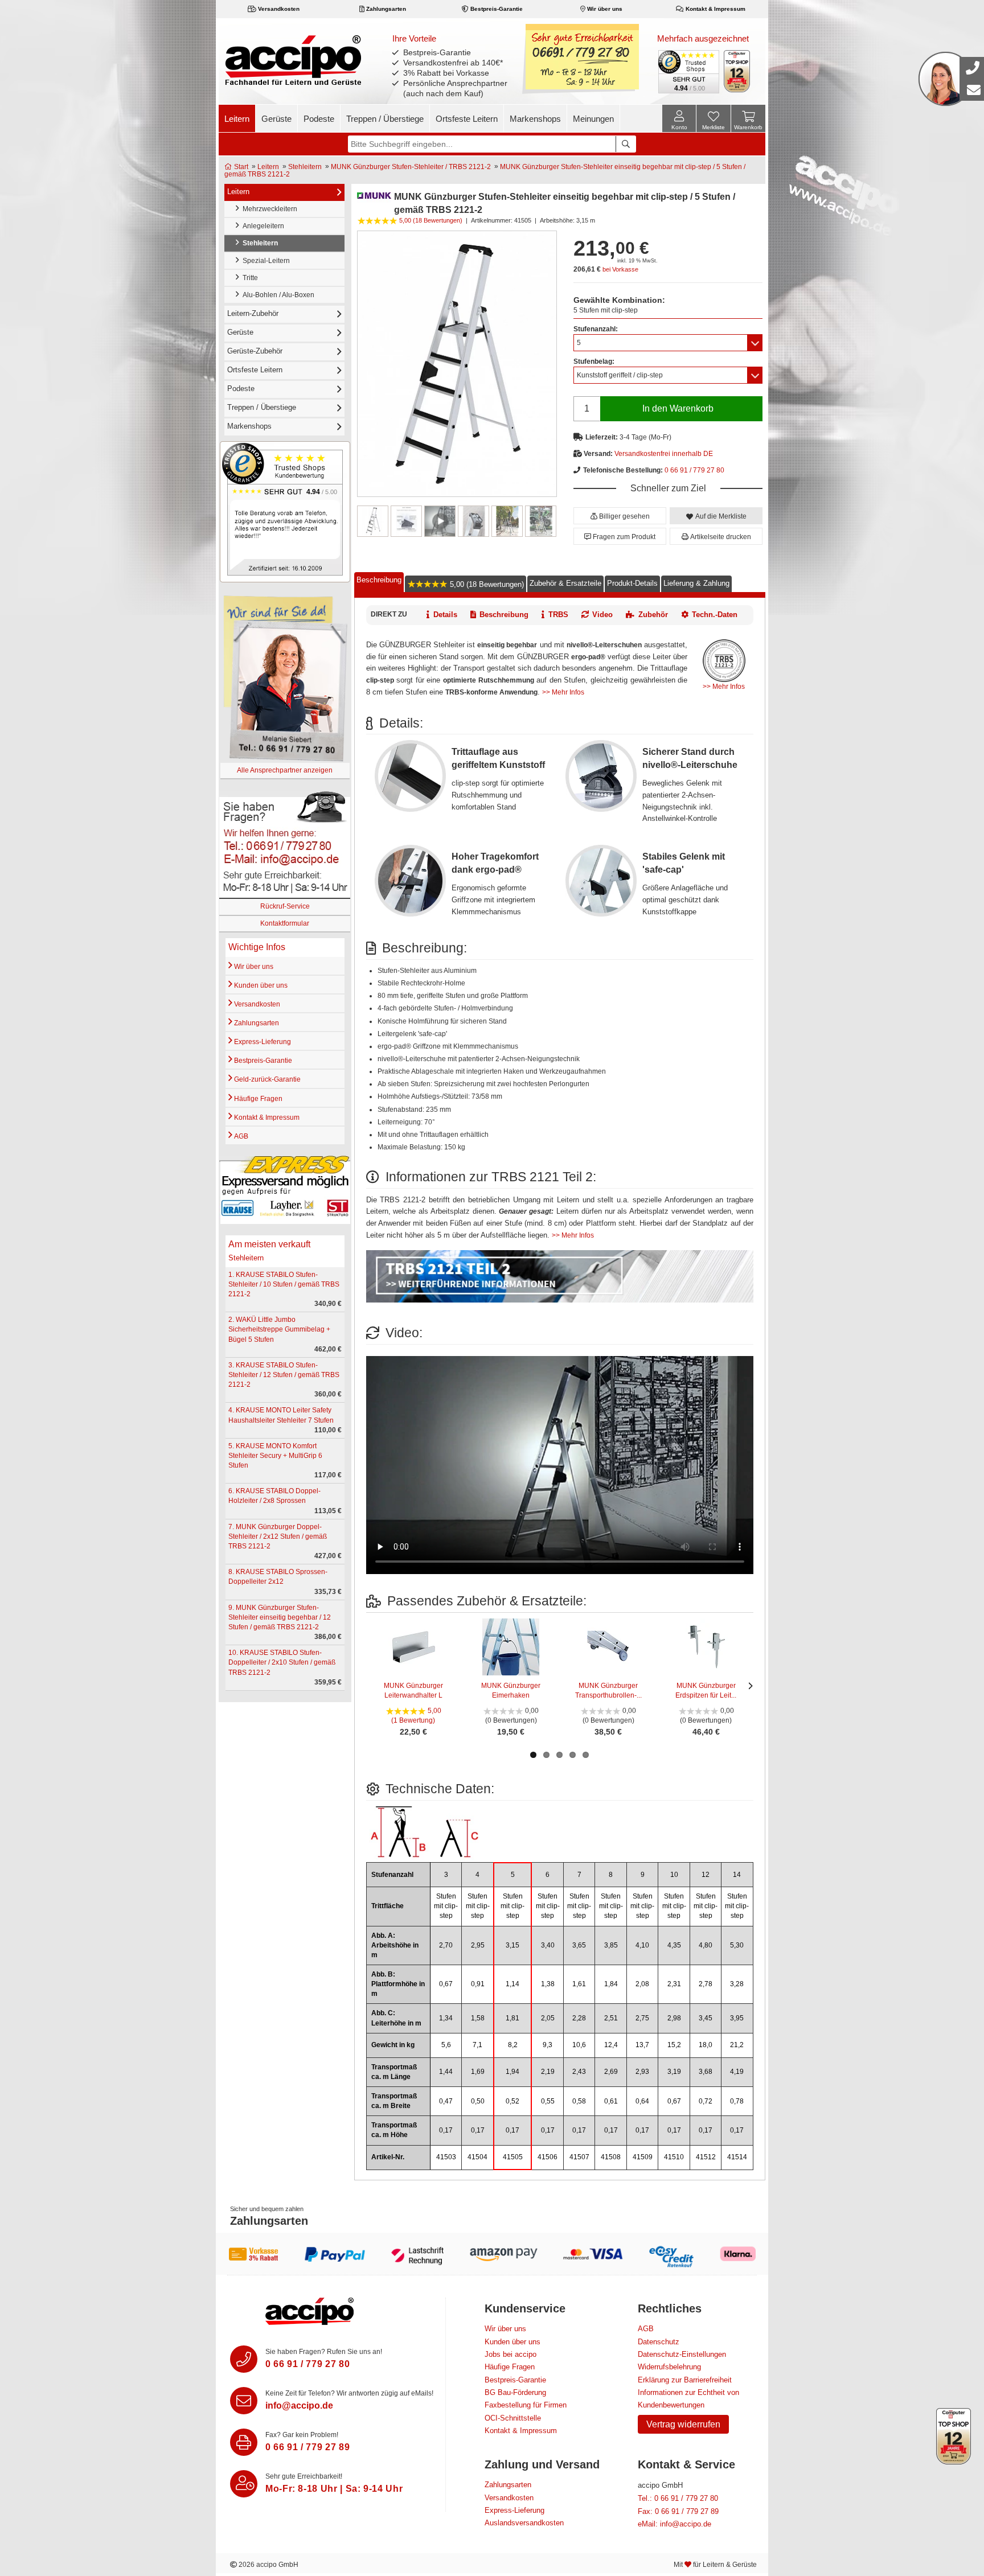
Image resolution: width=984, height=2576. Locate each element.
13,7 (642, 2045)
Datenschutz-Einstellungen (682, 2354)
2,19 (548, 2072)
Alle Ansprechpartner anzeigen (285, 770)
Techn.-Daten (715, 615)
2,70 (446, 1945)
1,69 (478, 2072)
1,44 (446, 2072)
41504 (477, 2157)
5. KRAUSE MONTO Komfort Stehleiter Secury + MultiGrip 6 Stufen (275, 1456)
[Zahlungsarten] (492, 2254)
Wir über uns (604, 9)
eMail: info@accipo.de (675, 2524)
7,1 (477, 2045)
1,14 (512, 1984)
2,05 (548, 2018)
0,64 (642, 2101)
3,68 (706, 2072)
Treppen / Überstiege (385, 119)
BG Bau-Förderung (515, 2392)
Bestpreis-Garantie (496, 9)
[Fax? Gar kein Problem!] (244, 2442)
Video (602, 615)
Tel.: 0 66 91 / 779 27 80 (678, 2498)
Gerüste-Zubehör (255, 351)
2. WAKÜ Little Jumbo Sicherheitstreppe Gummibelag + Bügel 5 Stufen (279, 1329)
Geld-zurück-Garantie (266, 1079)
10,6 (579, 2045)
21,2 (737, 2045)
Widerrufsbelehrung (669, 2367)
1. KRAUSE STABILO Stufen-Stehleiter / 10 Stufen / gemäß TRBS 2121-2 (284, 1284)
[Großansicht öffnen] (457, 363)
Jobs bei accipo (511, 2354)
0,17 (446, 2130)
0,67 (446, 1984)
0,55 (548, 2101)
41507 (579, 2157)
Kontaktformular (285, 923)
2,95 (478, 1945)
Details (445, 615)
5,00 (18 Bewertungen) (486, 584)
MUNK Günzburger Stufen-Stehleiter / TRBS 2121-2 (411, 167)
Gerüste (276, 119)
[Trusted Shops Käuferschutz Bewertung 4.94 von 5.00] (688, 71)
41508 (611, 2157)
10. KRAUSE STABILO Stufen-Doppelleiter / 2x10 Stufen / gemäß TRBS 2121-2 (282, 1662)
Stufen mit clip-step (446, 1906)
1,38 (548, 1984)
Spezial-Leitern (265, 261)
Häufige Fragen (257, 1099)
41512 (706, 2157)
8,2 (513, 2045)
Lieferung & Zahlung (696, 583)
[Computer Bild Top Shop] (737, 71)
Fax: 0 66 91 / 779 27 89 (678, 2511)
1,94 (512, 2072)
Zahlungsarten (385, 9)
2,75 (642, 2018)
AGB (240, 1136)
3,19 (674, 2072)
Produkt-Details (632, 583)
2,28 (579, 2018)
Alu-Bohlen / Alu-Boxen (277, 295)
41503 (446, 2157)
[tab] (379, 582)
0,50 (478, 2101)
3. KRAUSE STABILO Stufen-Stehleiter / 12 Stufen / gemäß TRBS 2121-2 (284, 1375)
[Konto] (679, 118)
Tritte (249, 278)
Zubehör (653, 615)
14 (737, 1875)
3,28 (737, 1984)
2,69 (611, 2072)
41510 (674, 2157)
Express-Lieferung (262, 1042)
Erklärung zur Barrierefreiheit (685, 2380)
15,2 (674, 2045)
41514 (737, 2157)
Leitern (237, 119)
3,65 (579, 1945)
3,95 (737, 2018)
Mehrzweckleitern (268, 209)
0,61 (611, 2101)
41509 (643, 2157)
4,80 (706, 1945)
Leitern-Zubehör (253, 313)
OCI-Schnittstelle (513, 2418)
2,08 (642, 1984)
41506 (548, 2157)
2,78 (706, 1984)
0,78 (737, 2101)
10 (674, 1875)
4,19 (737, 2072)
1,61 (579, 1984)
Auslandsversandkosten (524, 2523)
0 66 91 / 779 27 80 (694, 470)
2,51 (611, 2018)
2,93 (642, 2072)
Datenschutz (659, 2342)
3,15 (512, 1945)
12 (706, 1875)
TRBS (558, 615)
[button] (620, 516)
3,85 (611, 1945)
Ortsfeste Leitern (467, 119)
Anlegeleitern (262, 226)
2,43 (579, 2072)
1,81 (512, 2018)
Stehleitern (305, 167)
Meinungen (593, 119)
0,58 (579, 2101)
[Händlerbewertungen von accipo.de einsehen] (285, 511)
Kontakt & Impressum (715, 9)
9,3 (548, 2045)
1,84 (611, 1984)
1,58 (478, 2018)
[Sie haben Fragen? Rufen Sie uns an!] (244, 2359)
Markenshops (535, 119)
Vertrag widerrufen (683, 2424)
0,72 (706, 2101)
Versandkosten (278, 9)
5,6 (446, 2045)
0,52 (512, 2101)
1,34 (446, 2018)
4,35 (674, 1945)
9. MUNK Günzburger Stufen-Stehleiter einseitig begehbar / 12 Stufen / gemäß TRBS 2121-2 (280, 1617)
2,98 (674, 2018)
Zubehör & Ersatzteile (565, 583)
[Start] (293, 60)
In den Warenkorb (678, 408)
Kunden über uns (260, 985)
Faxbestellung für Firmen (526, 2405)
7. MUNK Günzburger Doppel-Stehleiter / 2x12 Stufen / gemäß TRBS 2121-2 (278, 1536)
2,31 (674, 1984)
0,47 (446, 2101)
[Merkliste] (714, 120)
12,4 (611, 2045)
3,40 (548, 1945)
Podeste (319, 119)
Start (240, 167)
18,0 (706, 2045)
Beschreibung (379, 580)
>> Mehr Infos (724, 687)
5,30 (737, 1945)
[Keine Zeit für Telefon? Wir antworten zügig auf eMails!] (244, 2401)
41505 (513, 2157)
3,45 (706, 2018)
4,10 (642, 1945)
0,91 (478, 1984)
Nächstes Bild (550, 521)
